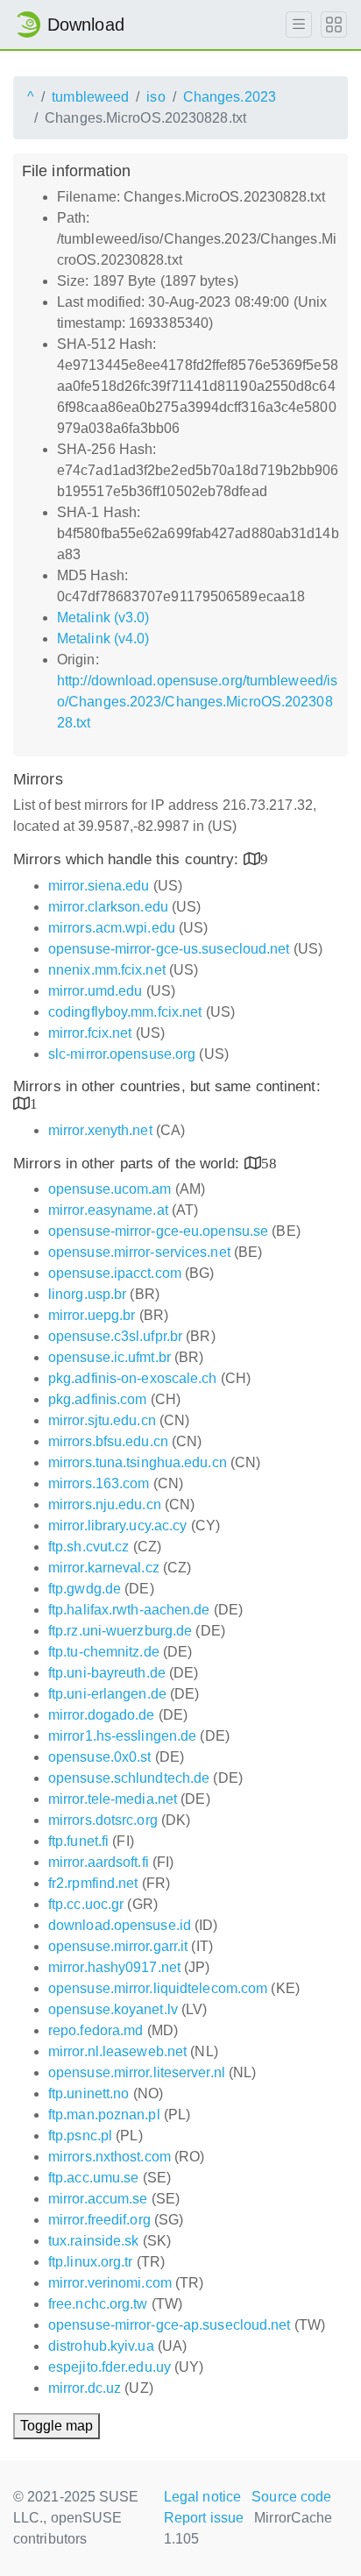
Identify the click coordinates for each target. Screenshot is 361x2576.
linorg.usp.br (87, 1294)
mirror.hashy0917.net (114, 1967)
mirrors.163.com (99, 1483)
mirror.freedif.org (99, 2220)
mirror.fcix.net (90, 1033)
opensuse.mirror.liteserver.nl (137, 2072)
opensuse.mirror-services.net (139, 1252)
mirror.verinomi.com (110, 2283)
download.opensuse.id (120, 1925)
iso (156, 97)
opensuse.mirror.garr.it (118, 1946)
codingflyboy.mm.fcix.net (125, 1012)
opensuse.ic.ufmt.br (110, 1357)
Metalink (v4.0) (103, 639)
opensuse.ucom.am (110, 1189)
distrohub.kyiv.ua (101, 2346)
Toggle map (57, 2426)
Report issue (204, 2518)
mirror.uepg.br (92, 1315)
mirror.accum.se (98, 2199)
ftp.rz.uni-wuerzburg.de (120, 1631)
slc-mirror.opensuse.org (122, 1054)
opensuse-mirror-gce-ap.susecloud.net (170, 2325)
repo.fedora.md (96, 2030)
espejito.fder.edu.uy (110, 2367)
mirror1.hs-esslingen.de (122, 1736)
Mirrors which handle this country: (128, 859)
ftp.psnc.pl (80, 2136)
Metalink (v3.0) (103, 617)
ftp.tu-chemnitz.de (104, 1652)
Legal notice (202, 2497)
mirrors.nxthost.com (110, 2157)
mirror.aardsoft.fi (99, 1862)
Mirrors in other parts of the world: (129, 1164)
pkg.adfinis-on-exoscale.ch (133, 1378)
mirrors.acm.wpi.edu (112, 928)
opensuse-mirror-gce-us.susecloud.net (169, 949)
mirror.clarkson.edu (108, 907)
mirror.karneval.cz (104, 1568)
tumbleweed (90, 97)
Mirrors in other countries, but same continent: (167, 1086)
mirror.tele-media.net (113, 1799)
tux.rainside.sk (94, 2241)
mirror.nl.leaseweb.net (117, 2051)
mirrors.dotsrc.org (103, 1820)
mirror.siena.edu (99, 886)
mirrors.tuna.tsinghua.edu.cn (138, 1462)
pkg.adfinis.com (98, 1399)
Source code (291, 2497)
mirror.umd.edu (95, 991)
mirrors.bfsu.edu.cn (108, 1441)
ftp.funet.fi (78, 1841)
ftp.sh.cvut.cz (88, 1547)
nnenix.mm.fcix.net (107, 970)
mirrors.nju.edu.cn (105, 1504)
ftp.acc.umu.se (93, 2178)
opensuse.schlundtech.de (129, 1778)
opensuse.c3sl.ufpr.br (115, 1336)
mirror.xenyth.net (100, 1130)
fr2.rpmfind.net (93, 1883)
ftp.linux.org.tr (91, 2262)
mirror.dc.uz (85, 2388)
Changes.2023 (230, 97)
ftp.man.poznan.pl (104, 2115)
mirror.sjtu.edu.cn (102, 1420)
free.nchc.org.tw (98, 2304)
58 (269, 1163)
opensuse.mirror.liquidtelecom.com (158, 1988)
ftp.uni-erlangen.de (107, 1694)
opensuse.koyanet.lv (113, 2009)
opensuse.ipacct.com (115, 1273)
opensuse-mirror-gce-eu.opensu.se (158, 1231)
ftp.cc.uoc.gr (86, 1904)
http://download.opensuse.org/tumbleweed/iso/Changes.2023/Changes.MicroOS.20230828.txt (197, 702)
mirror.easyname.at (108, 1210)
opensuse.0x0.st (100, 1757)
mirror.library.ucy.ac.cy (117, 1526)
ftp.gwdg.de (85, 1589)
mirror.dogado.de (102, 1715)
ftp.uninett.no (88, 2093)
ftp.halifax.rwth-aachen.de (129, 1610)
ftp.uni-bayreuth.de (107, 1673)
